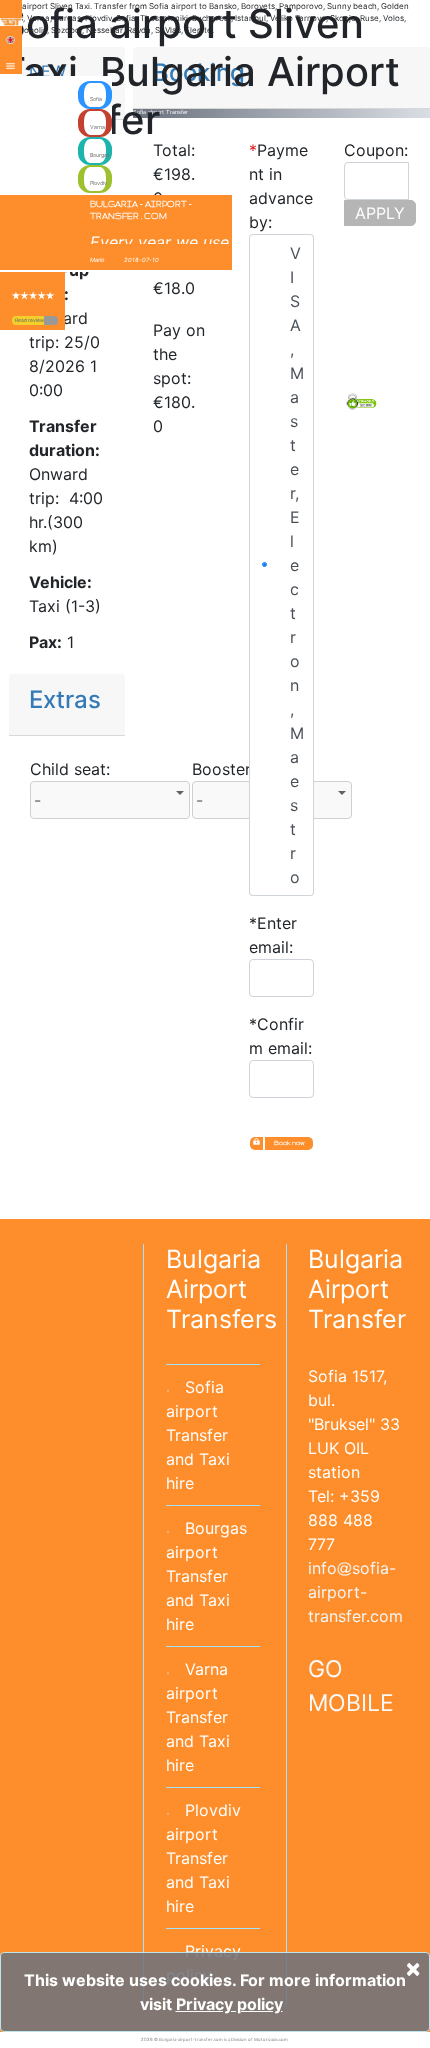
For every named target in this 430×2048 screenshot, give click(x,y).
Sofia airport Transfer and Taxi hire (198, 1435)
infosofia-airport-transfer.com (355, 1592)
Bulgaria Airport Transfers (221, 1289)
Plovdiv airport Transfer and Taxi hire (203, 1858)
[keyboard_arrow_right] (51, 320)
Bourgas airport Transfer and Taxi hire (206, 1576)
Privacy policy (229, 2004)
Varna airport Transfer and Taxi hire (198, 1717)
